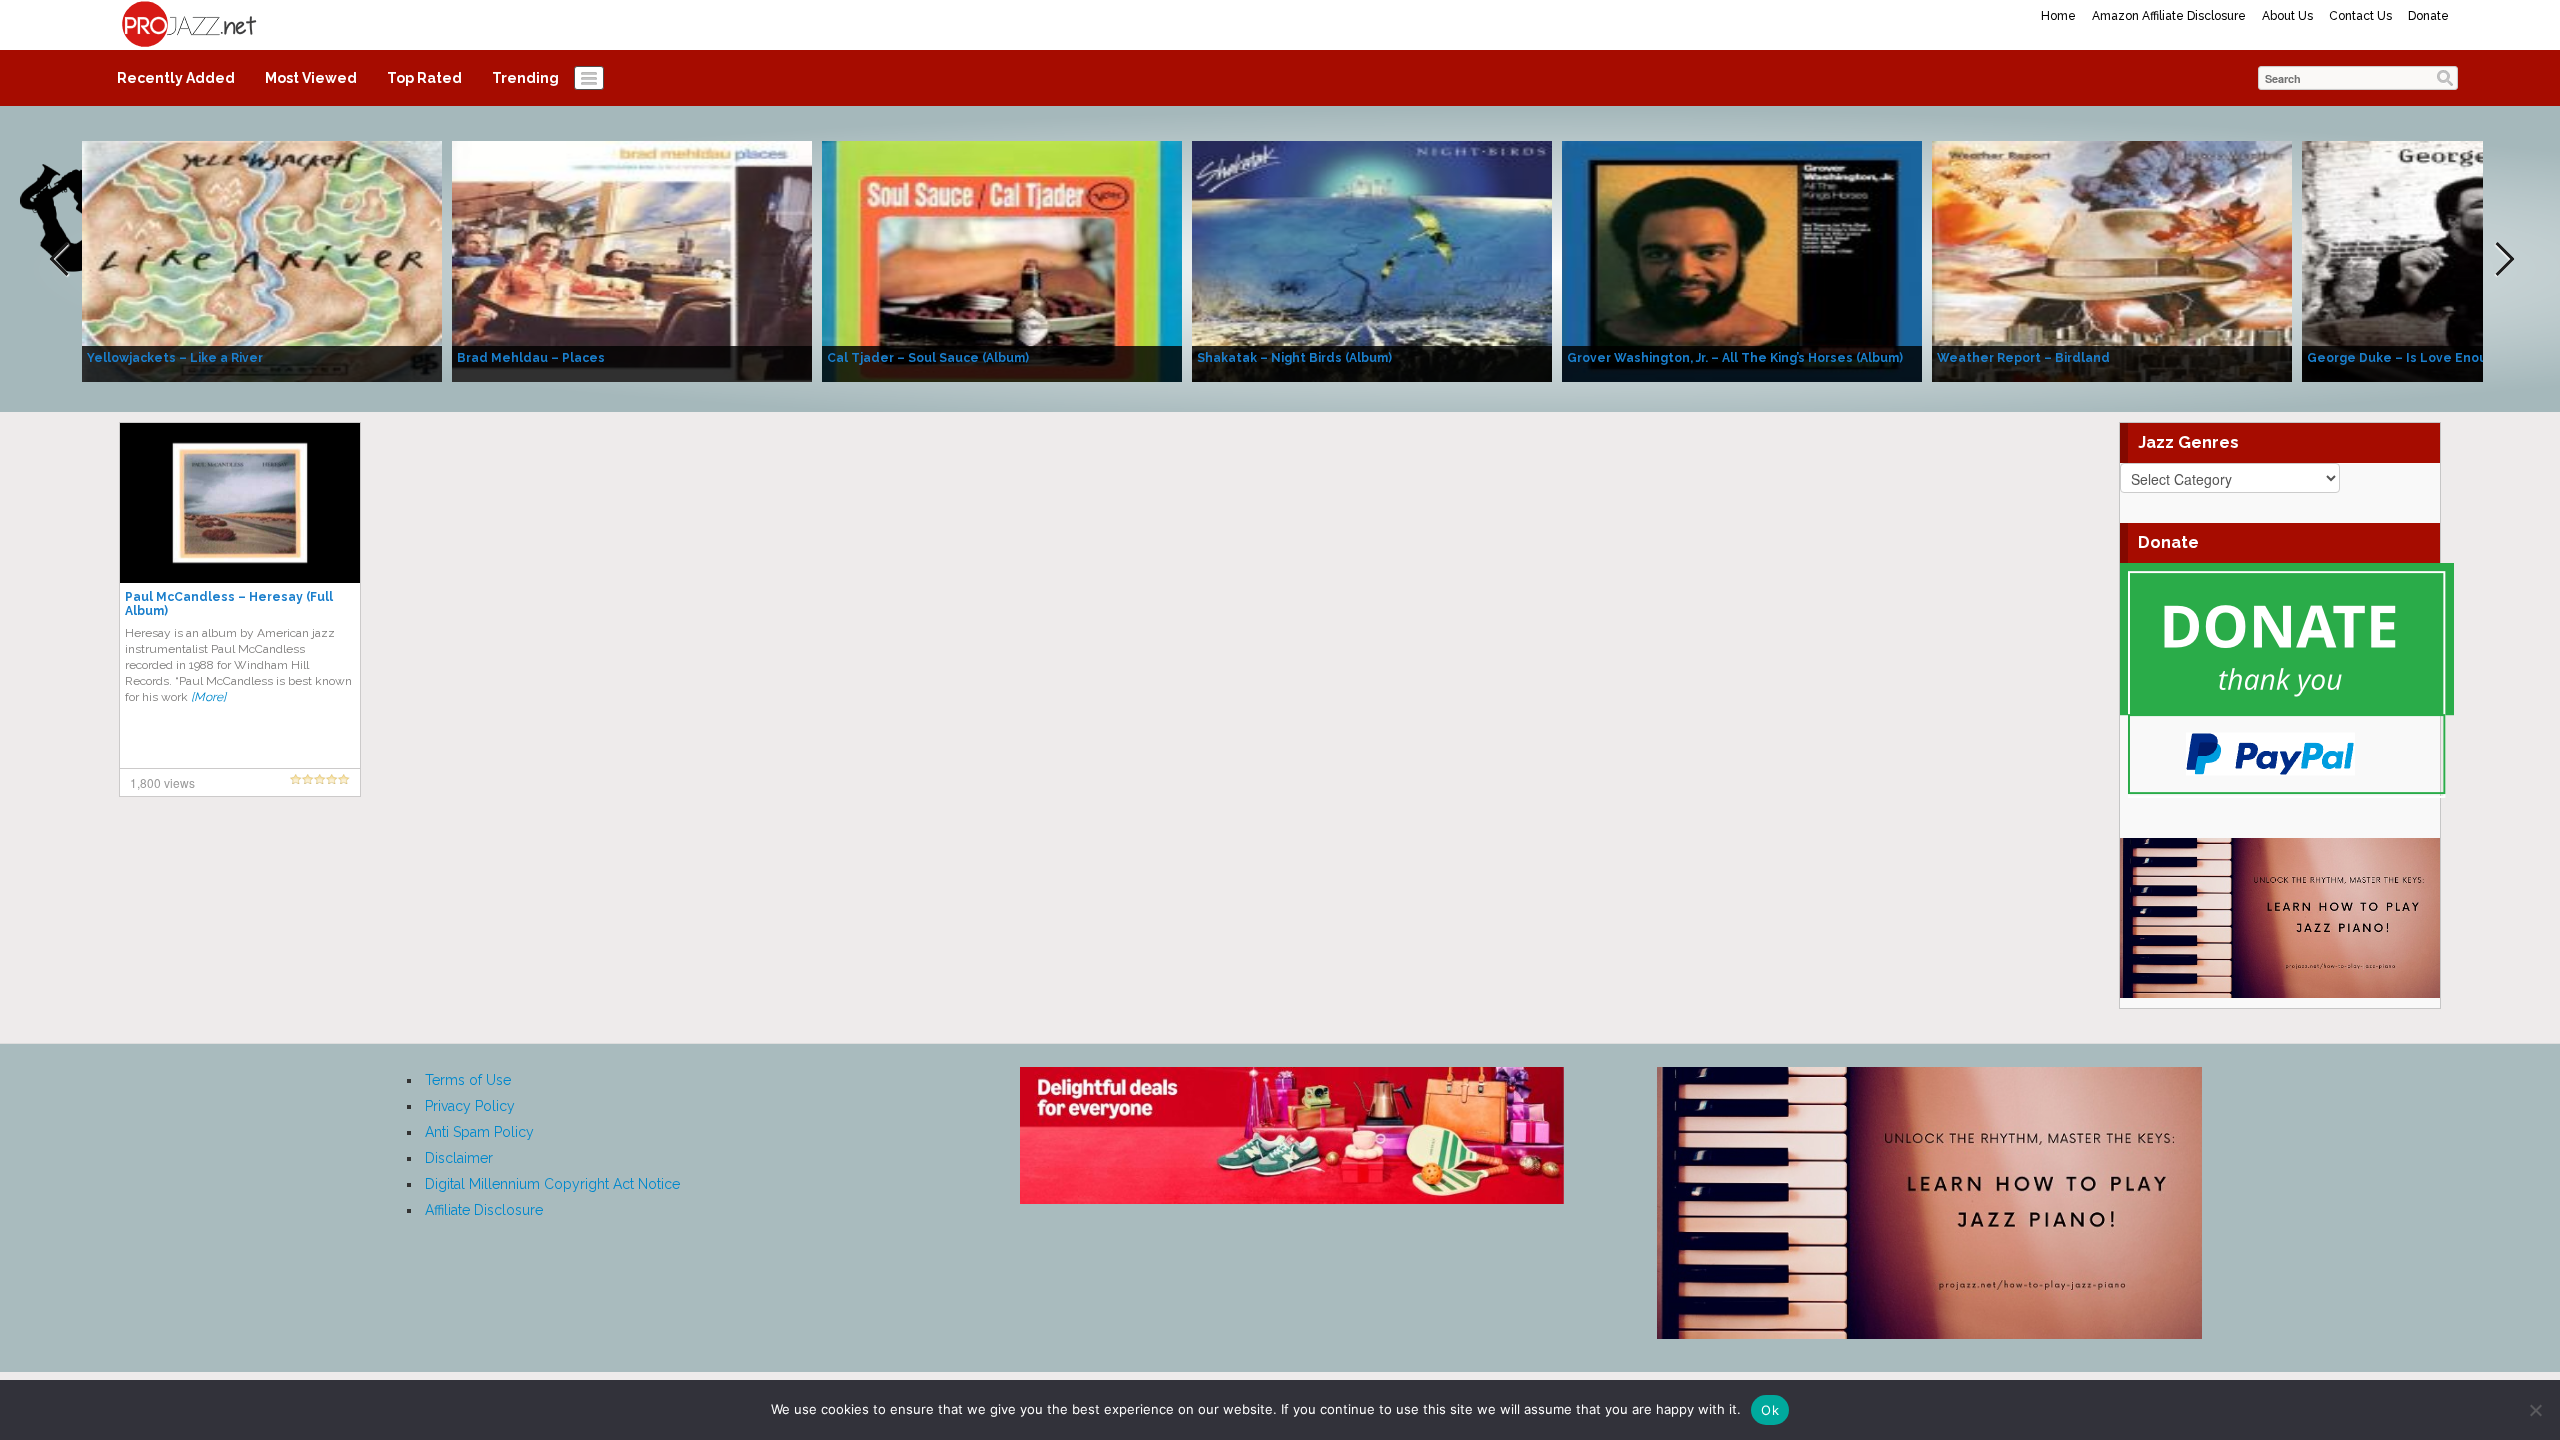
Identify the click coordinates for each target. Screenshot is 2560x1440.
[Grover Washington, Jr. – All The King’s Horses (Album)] (1742, 260)
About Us (2287, 16)
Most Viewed (311, 78)
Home (2058, 16)
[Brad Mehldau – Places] (632, 260)
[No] (2535, 1410)
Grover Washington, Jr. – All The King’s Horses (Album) (1735, 358)
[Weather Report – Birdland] (2112, 260)
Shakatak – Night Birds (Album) (1294, 358)
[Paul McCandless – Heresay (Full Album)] (240, 502)
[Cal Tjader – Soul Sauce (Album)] (1002, 260)
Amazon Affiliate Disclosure (2169, 16)
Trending (525, 78)
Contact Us (2360, 16)
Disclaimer (459, 1158)
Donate (2428, 16)
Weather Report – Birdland (2023, 358)
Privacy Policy (470, 1106)
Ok (1770, 1410)
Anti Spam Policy (479, 1132)
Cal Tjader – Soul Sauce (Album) (928, 358)
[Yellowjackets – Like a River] (262, 260)
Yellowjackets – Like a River (175, 358)
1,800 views (162, 782)
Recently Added (176, 78)
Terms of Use (468, 1080)
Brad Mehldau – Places (531, 358)
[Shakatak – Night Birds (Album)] (1372, 260)
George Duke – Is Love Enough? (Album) (2433, 358)
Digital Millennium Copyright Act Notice (552, 1184)
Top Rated (424, 78)
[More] (208, 697)
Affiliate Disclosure (484, 1210)
